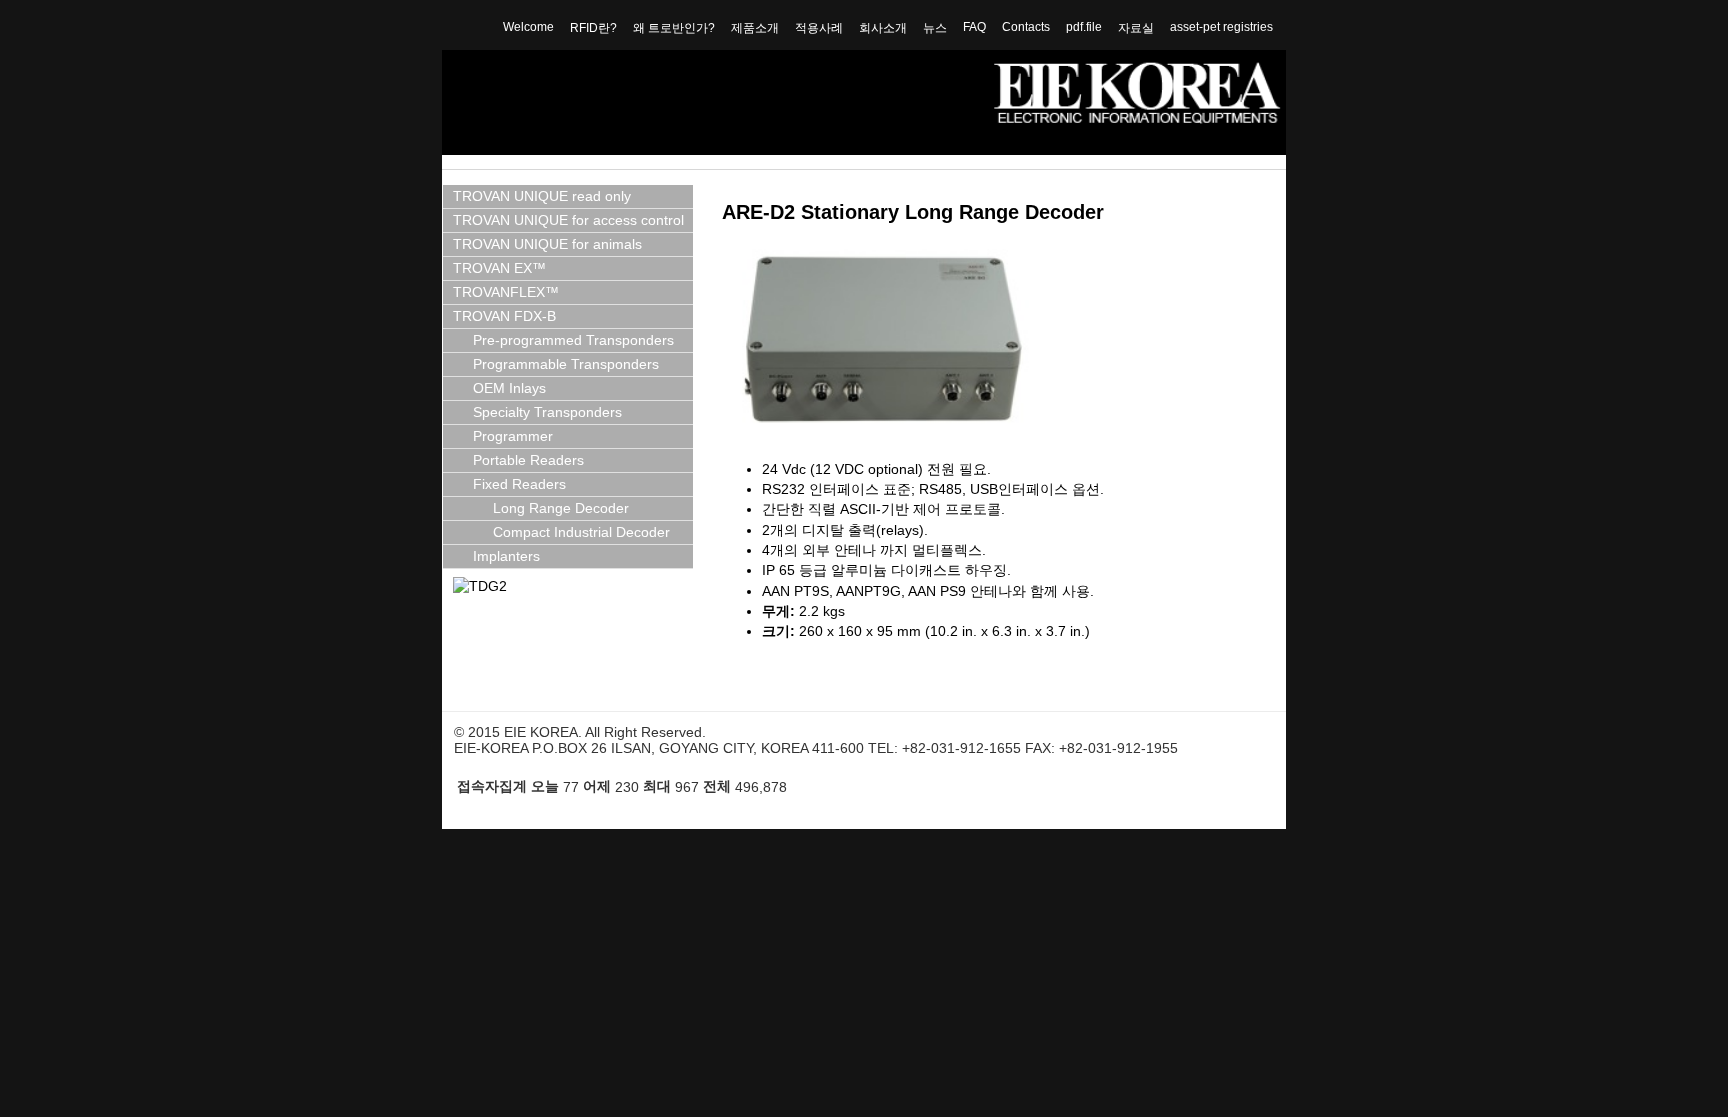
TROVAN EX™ (499, 268)
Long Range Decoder (561, 508)
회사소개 (883, 28)
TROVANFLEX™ (506, 292)
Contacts (1026, 27)
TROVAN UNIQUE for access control (568, 220)
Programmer (513, 436)
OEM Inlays (509, 388)
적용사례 (819, 28)
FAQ (974, 27)
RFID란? (593, 28)
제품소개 (755, 28)
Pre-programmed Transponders (573, 340)
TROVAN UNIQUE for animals (547, 244)
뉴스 (935, 28)
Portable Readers (528, 460)
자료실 (1136, 28)
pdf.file (1084, 27)
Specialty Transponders (547, 412)
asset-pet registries (1221, 27)
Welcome (528, 27)
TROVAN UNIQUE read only (542, 196)
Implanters (506, 556)
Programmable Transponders (566, 364)
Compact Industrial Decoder (581, 532)
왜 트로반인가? (674, 28)
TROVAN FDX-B (504, 316)
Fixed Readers (519, 484)
